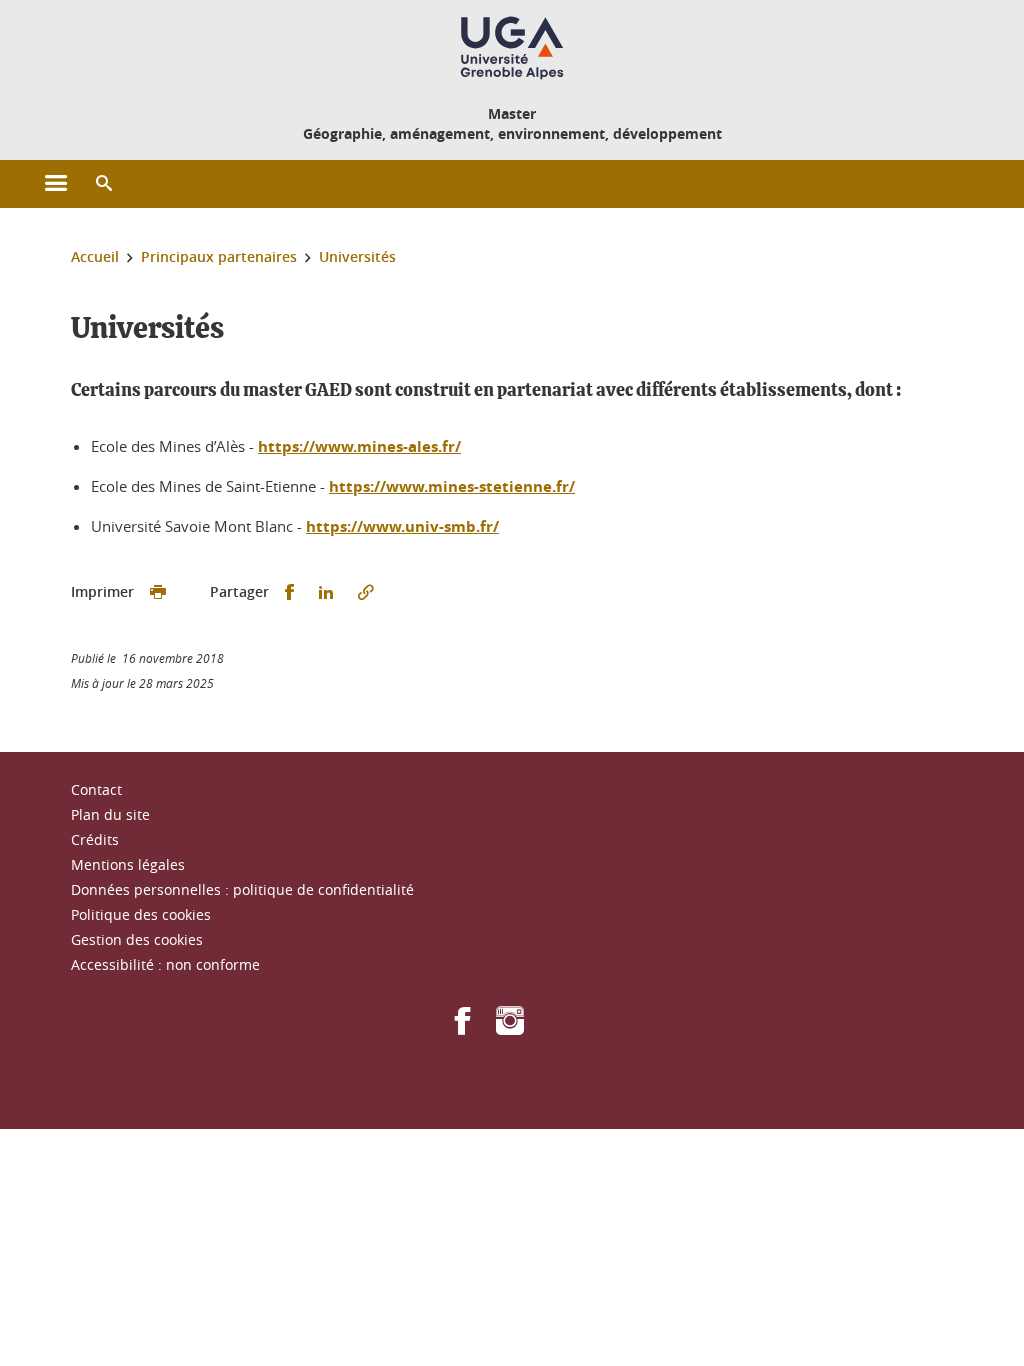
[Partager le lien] (366, 592)
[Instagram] (510, 1027)
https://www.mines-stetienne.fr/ (452, 486)
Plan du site (110, 814)
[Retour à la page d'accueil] (512, 48)
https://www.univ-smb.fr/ (402, 526)
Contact (96, 789)
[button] (104, 184)
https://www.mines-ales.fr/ (359, 446)
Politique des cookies (141, 914)
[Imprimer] (158, 592)
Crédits (95, 839)
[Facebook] (463, 1027)
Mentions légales (128, 864)
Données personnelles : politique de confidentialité (242, 889)
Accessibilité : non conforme (165, 964)
